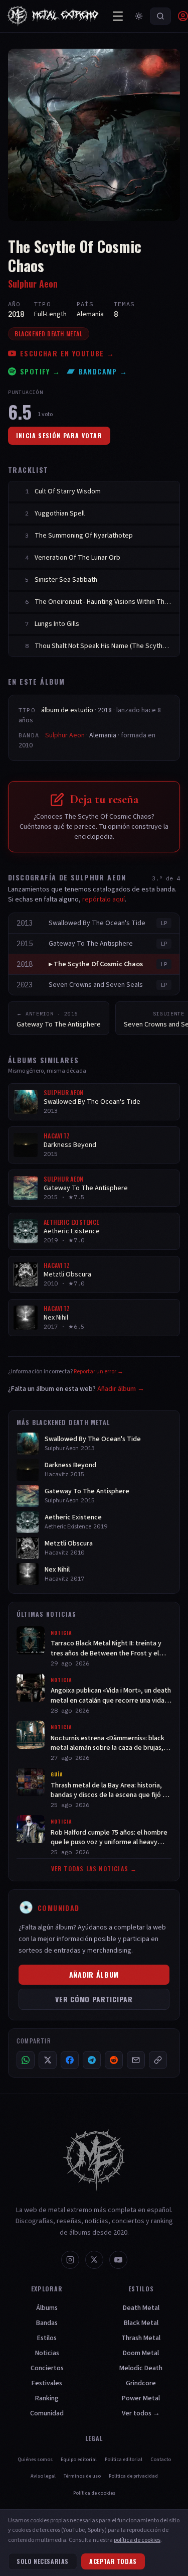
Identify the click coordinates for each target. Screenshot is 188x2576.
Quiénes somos (35, 2460)
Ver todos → (141, 2413)
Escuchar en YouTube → (67, 353)
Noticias (47, 2353)
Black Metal (141, 2323)
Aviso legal (43, 2476)
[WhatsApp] (26, 2060)
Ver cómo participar (94, 1999)
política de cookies (137, 2540)
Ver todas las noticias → (94, 1869)
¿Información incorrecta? (66, 1372)
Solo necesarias (43, 2561)
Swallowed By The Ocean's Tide (97, 923)
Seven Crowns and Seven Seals (96, 985)
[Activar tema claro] (139, 16)
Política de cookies (94, 2493)
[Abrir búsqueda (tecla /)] (160, 16)
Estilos (47, 2338)
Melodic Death (141, 2368)
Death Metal (141, 2308)
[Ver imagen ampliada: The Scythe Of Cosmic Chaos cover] (94, 135)
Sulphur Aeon (33, 284)
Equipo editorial (79, 2460)
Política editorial (124, 2460)
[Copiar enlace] (158, 2060)
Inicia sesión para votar (59, 435)
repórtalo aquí (104, 899)
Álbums (47, 2308)
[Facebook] (70, 2060)
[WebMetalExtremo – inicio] (55, 16)
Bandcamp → (103, 371)
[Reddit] (114, 2060)
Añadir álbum (94, 1974)
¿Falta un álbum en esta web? (76, 1389)
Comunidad (47, 2413)
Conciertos (47, 2368)
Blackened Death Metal (49, 334)
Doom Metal (141, 2353)
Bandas (47, 2323)
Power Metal (141, 2398)
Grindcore (141, 2383)
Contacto (161, 2460)
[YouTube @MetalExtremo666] (118, 2260)
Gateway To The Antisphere (91, 944)
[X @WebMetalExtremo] (94, 2260)
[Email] (136, 2060)
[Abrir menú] (118, 16)
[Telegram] (92, 2060)
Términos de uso (82, 2476)
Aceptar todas (113, 2561)
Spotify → (40, 371)
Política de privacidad (133, 2476)
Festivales (47, 2383)
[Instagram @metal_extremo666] (70, 2260)
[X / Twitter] (48, 2060)
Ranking (47, 2398)
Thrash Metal (141, 2338)
